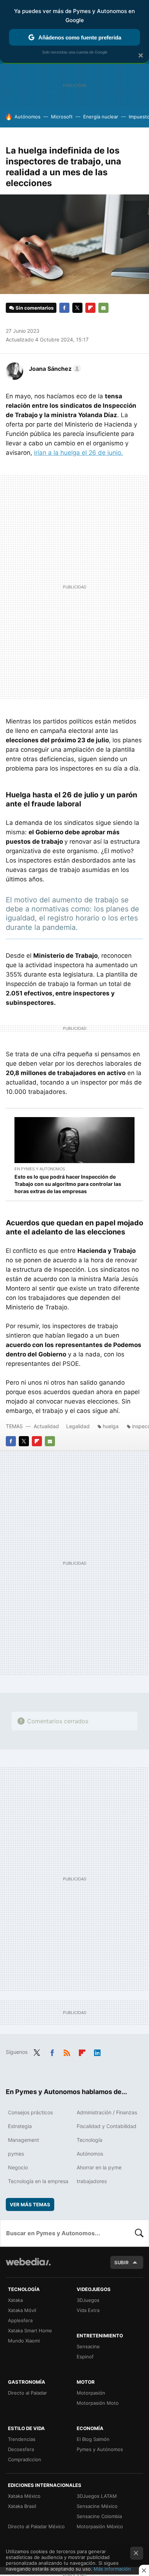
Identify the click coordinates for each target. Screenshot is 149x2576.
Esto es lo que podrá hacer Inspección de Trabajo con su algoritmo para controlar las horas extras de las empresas (68, 1184)
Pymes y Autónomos (100, 2449)
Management (24, 2140)
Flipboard (90, 308)
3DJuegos (88, 2300)
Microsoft (62, 117)
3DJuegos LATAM (97, 2496)
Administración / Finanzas (107, 2112)
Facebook (64, 308)
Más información (112, 2569)
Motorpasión (91, 2393)
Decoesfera (21, 2449)
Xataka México (24, 2496)
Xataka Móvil (22, 2310)
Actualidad (46, 1426)
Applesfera (20, 2320)
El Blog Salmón (93, 2439)
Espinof (85, 2357)
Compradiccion (25, 2459)
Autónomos (27, 117)
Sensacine (88, 2346)
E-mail (103, 308)
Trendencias (22, 2439)
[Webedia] (28, 2267)
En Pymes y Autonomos (40, 1169)
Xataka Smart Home (30, 2330)
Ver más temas (30, 2204)
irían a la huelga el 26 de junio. (78, 453)
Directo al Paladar (27, 2393)
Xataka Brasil (22, 2506)
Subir (122, 2262)
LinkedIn (97, 2051)
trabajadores (92, 2181)
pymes (16, 2154)
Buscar (139, 2233)
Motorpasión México (100, 2526)
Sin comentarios (35, 308)
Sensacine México (97, 2506)
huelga (111, 1426)
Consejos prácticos (30, 2112)
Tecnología (90, 2140)
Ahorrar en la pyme (99, 2167)
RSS (67, 2051)
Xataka (15, 2300)
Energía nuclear (101, 117)
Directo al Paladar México (36, 2526)
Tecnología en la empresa (38, 2181)
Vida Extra (88, 2310)
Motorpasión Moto (98, 2403)
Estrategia (20, 2126)
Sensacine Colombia (99, 2516)
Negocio (18, 2167)
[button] (54, 369)
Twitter (77, 308)
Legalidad (78, 1426)
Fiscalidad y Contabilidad (107, 2126)
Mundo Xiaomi (24, 2341)
